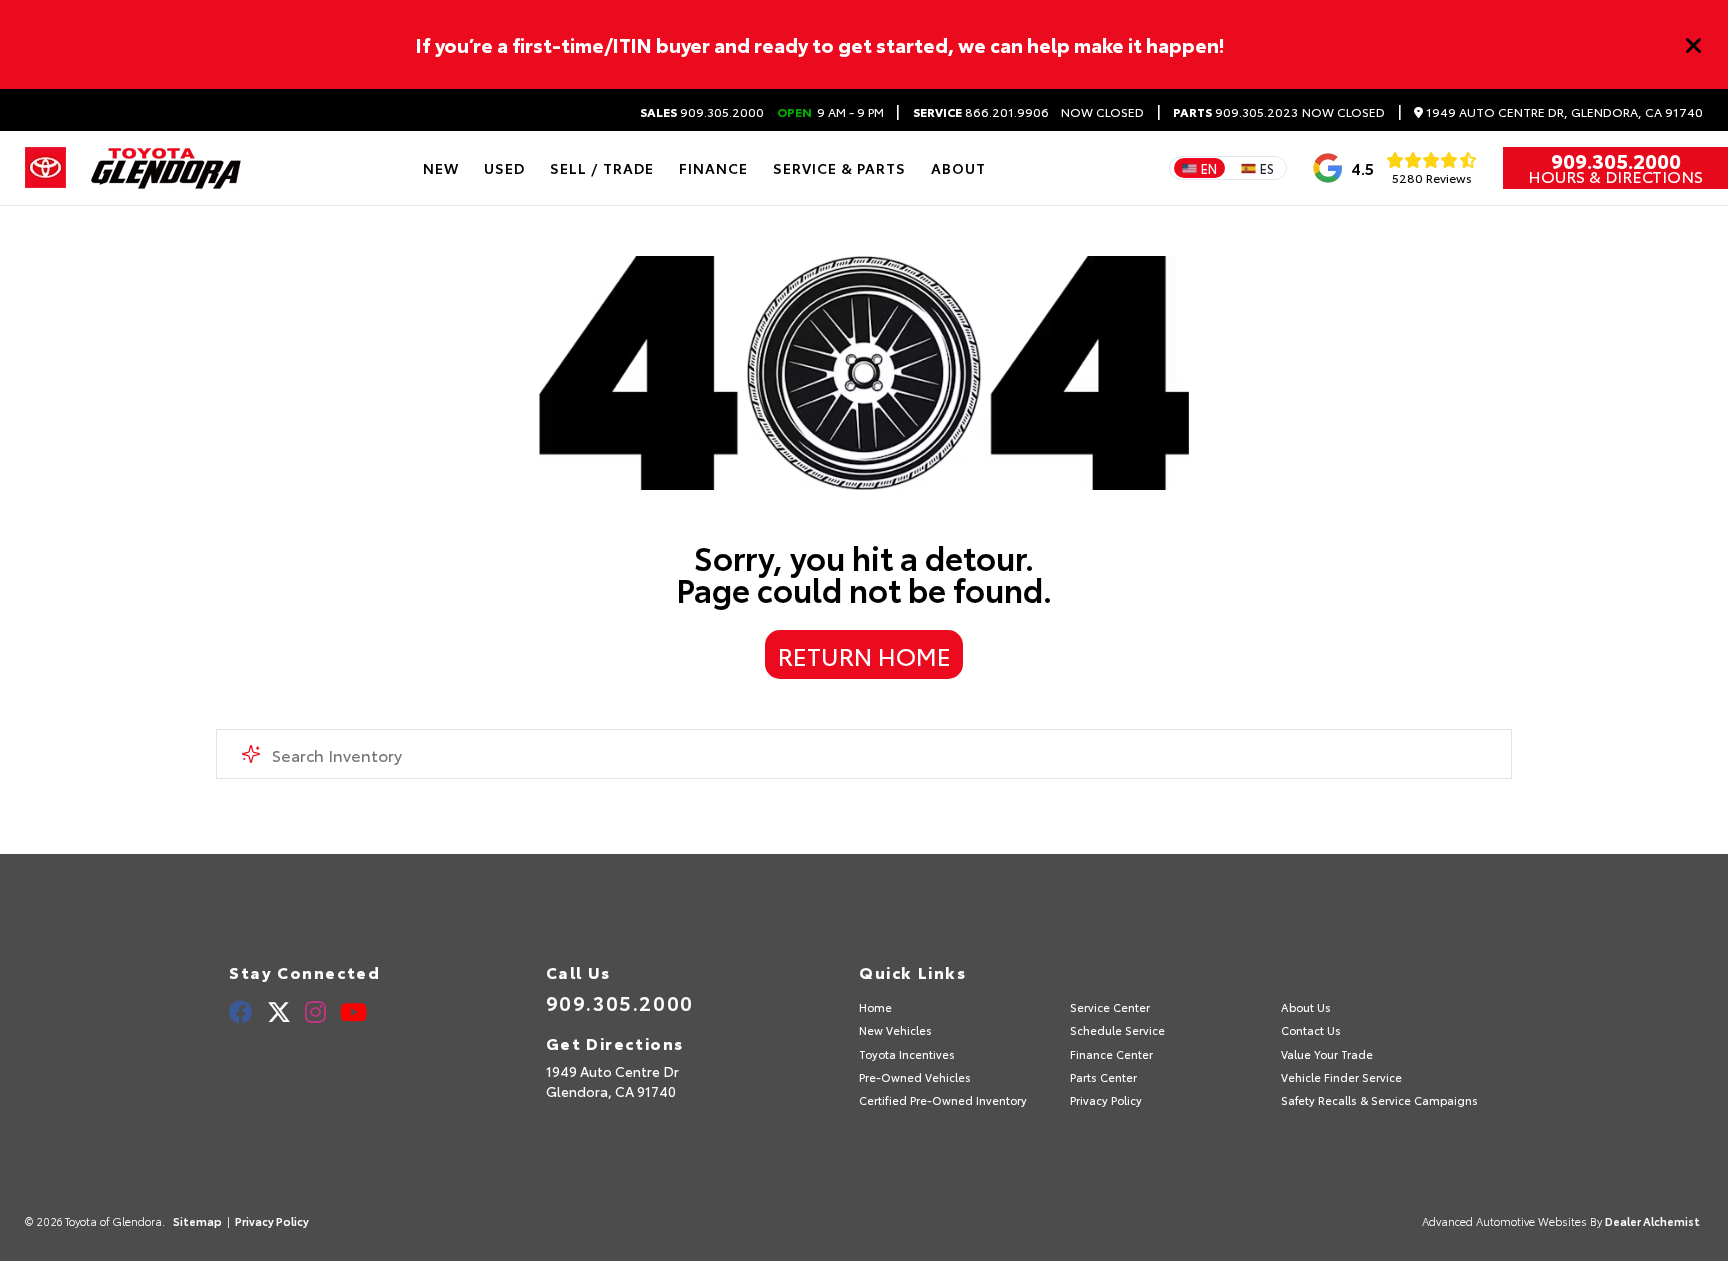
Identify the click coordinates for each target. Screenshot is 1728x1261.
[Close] (1694, 45)
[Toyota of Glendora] (166, 168)
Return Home (864, 655)
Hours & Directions (1615, 176)
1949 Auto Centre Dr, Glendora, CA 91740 (1563, 112)
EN (1209, 168)
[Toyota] (45, 168)
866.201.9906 (981, 112)
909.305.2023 (1235, 112)
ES (1267, 168)
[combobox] (864, 754)
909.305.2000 (702, 112)
